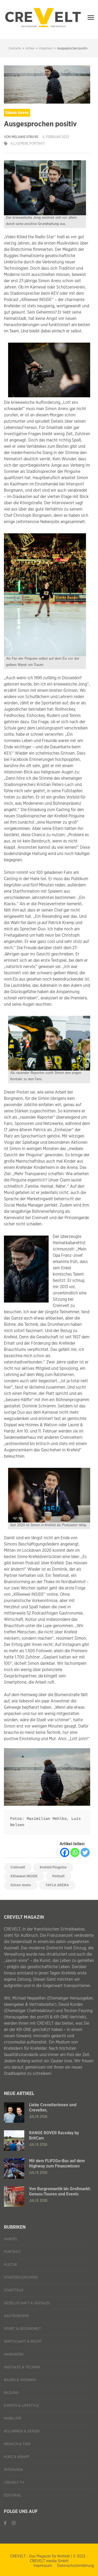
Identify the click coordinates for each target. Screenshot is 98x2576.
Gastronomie (16, 2316)
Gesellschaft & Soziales (27, 2303)
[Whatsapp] (75, 1852)
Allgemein (19, 144)
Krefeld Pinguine (53, 1867)
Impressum (43, 2566)
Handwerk (14, 2354)
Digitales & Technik (22, 2367)
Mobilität (13, 2419)
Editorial (13, 2495)
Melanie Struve (25, 137)
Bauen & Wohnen (20, 2380)
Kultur (10, 2265)
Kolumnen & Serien (22, 2431)
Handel (11, 2239)
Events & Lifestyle (22, 2406)
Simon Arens (21, 1885)
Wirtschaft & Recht (23, 2342)
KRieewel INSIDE (24, 1876)
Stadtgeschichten (21, 2278)
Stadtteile (14, 2290)
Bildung (11, 2393)
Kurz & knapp (16, 2457)
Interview (13, 2470)
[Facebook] (65, 1852)
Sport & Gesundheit (22, 2329)
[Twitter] (85, 1852)
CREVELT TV (14, 2483)
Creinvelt (18, 1867)
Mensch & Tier (17, 2444)
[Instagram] (14, 2523)
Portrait (37, 144)
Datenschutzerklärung (76, 2566)
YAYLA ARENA (57, 1885)
